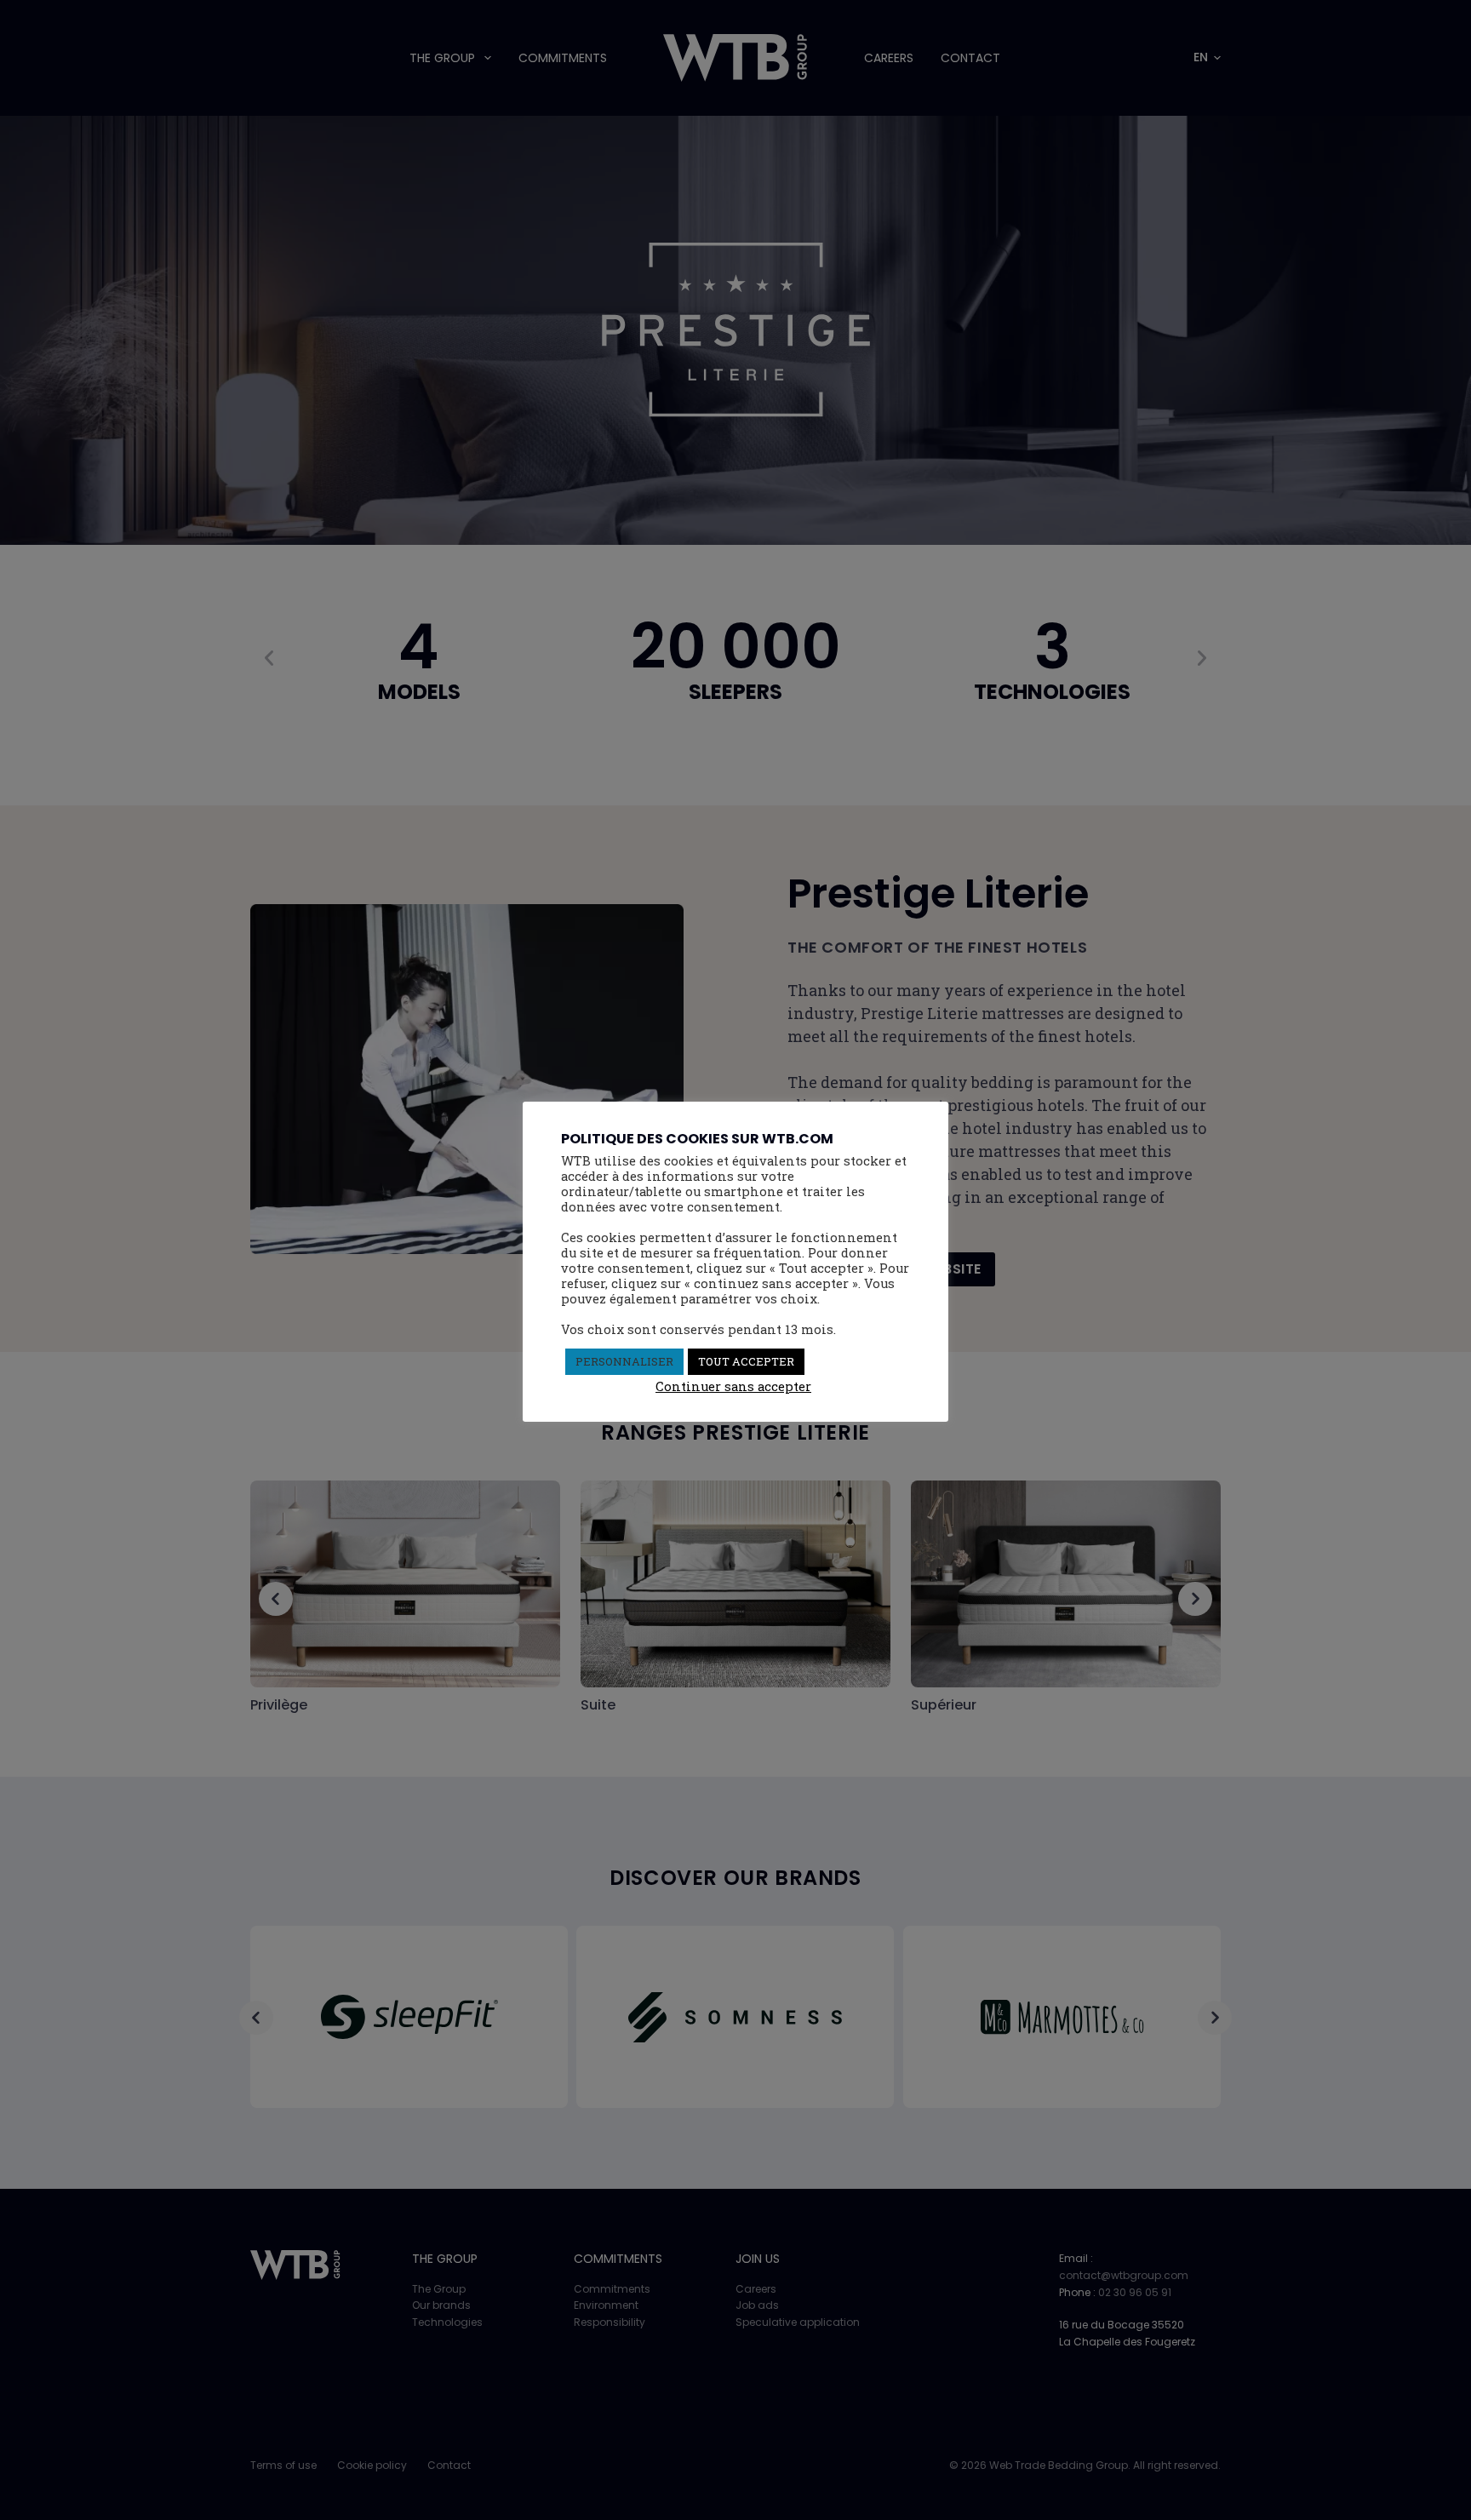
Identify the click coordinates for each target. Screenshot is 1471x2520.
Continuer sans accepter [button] (733, 1386)
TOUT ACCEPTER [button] (746, 1361)
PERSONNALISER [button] (624, 1361)
